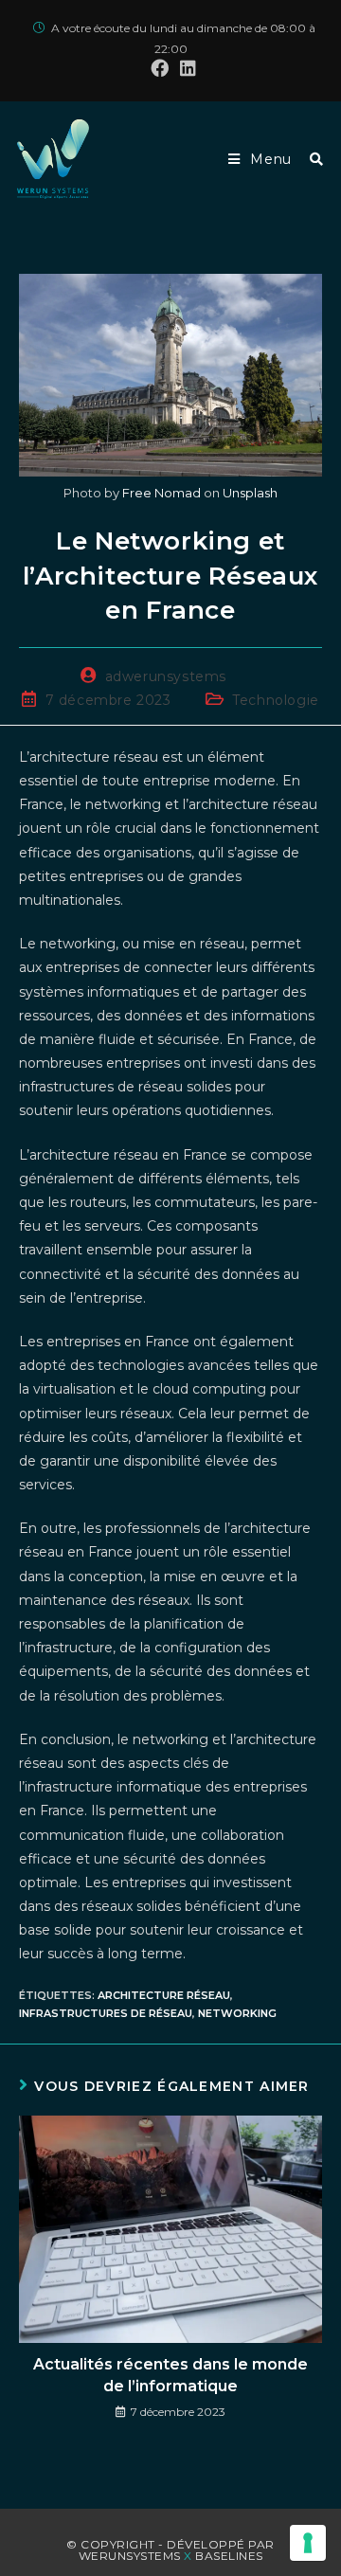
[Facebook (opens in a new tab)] (160, 68)
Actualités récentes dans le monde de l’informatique (170, 2375)
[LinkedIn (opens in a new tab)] (185, 68)
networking (237, 2013)
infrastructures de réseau (106, 2013)
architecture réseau (164, 1995)
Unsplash (250, 493)
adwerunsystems (166, 676)
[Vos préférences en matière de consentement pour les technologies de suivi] (308, 2543)
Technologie (276, 700)
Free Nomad (162, 493)
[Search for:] (310, 159)
